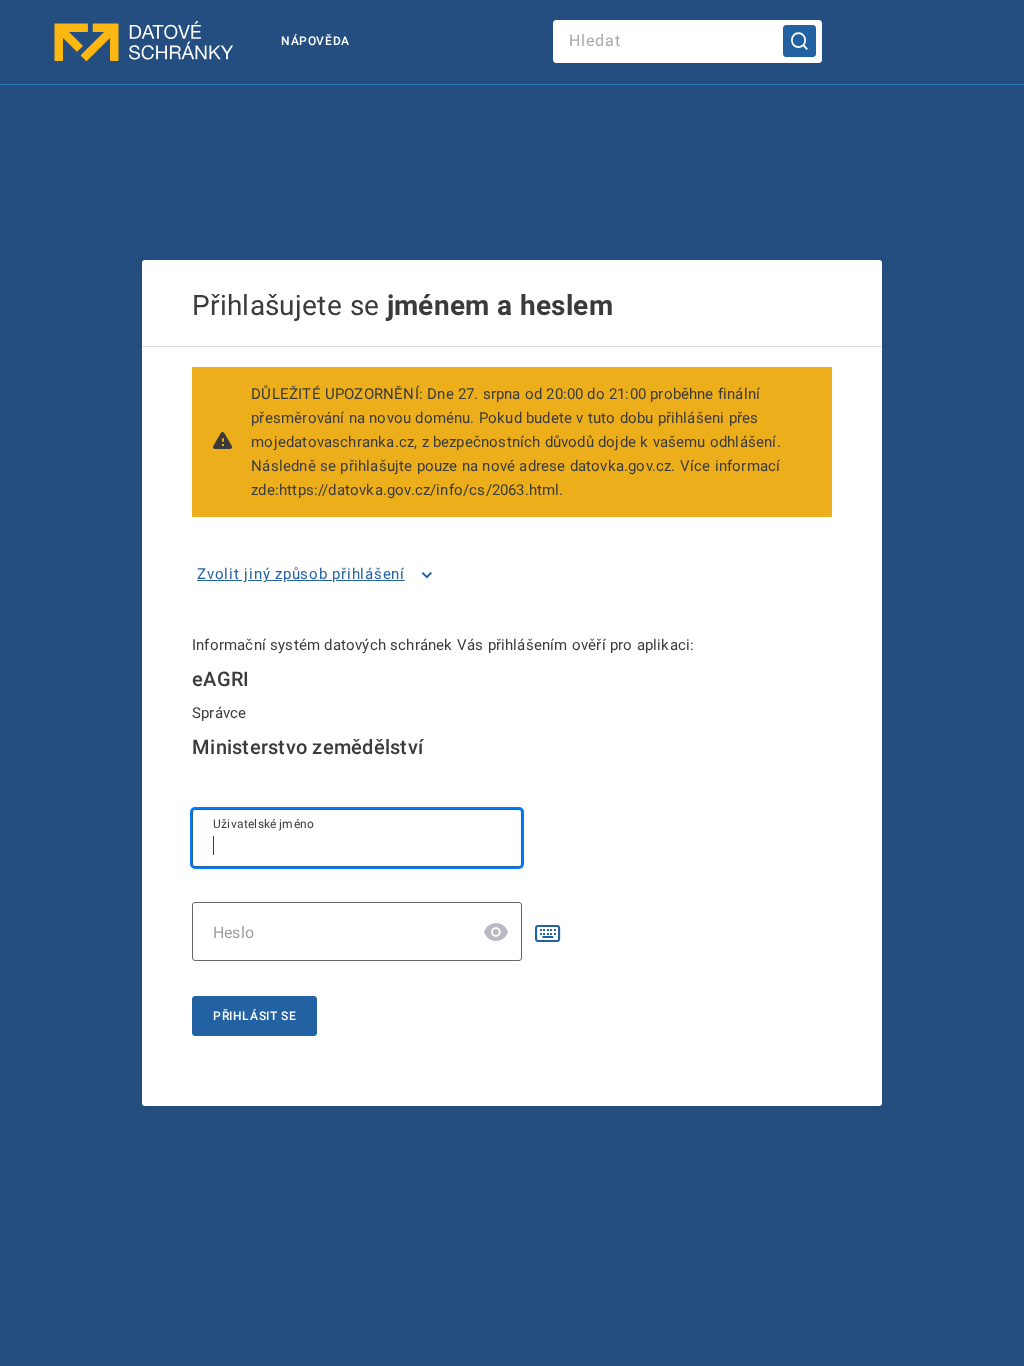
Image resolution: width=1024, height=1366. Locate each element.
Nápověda (315, 41)
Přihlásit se (254, 1016)
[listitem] (318, 575)
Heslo (233, 932)
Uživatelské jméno (263, 824)
